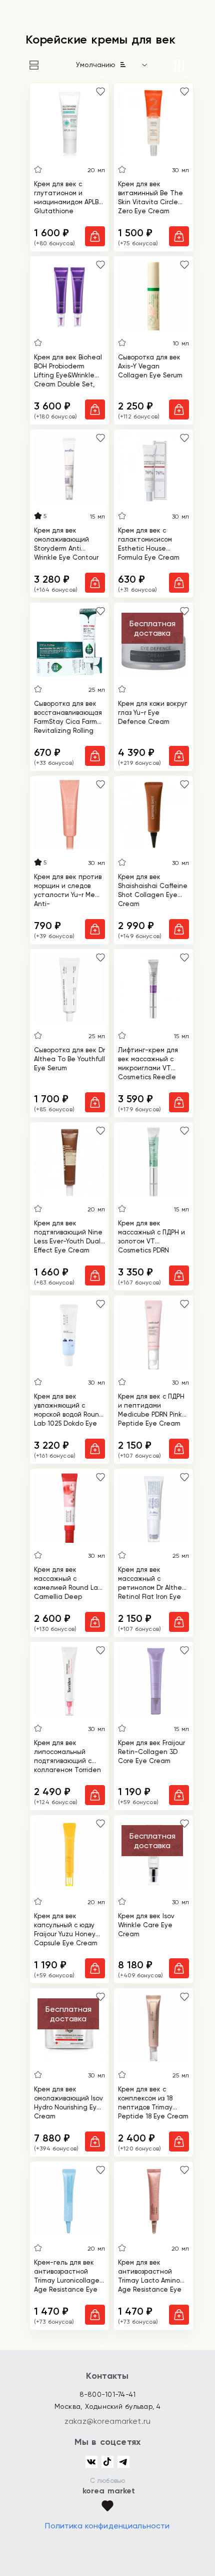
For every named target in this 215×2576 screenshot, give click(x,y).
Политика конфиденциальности (107, 2526)
